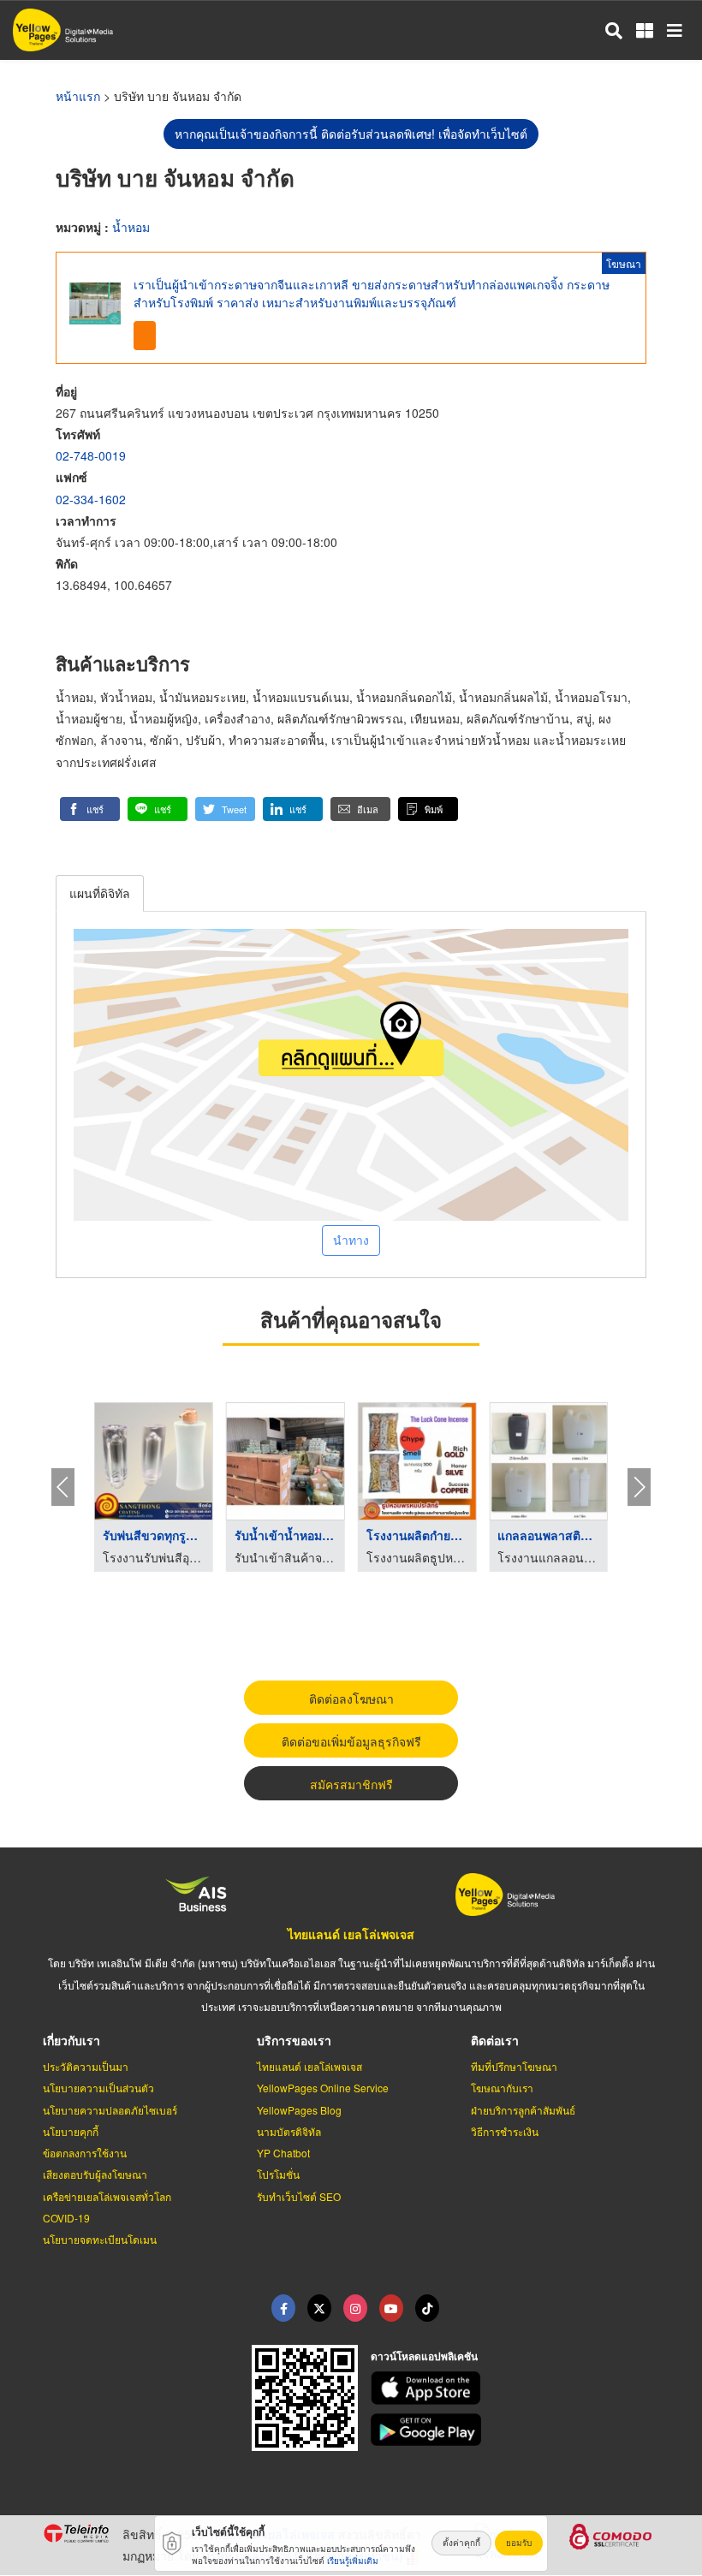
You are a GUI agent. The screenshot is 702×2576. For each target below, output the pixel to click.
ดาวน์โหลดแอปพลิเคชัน (424, 2356)
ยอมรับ (519, 2543)
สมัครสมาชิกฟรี (351, 1784)
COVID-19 (66, 2218)
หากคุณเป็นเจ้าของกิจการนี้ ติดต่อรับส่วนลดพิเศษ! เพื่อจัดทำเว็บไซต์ (351, 134)
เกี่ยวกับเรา (71, 2040)
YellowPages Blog (299, 2110)
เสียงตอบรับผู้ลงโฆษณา (95, 2174)
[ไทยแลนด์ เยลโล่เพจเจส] (319, 2308)
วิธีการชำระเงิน (505, 2131)
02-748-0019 (91, 455)
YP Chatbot (283, 2153)
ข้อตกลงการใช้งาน (85, 2153)
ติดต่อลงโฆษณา (351, 1698)
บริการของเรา (294, 2040)
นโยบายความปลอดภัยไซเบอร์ (110, 2110)
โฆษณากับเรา (502, 2088)
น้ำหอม (131, 227)
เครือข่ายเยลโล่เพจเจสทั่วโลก (107, 2196)
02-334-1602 (91, 499)
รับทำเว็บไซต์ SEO (299, 2196)
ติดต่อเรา (495, 2040)
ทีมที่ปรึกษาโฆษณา (514, 2066)
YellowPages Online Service (323, 2088)
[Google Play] (515, 2430)
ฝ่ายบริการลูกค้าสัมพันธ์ (523, 2110)
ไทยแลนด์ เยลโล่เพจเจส (351, 1934)
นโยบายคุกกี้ (71, 2131)
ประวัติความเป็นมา (86, 2066)
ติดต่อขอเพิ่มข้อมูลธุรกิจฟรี (351, 1741)
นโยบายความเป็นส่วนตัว (98, 2088)
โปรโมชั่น (278, 2174)
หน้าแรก (78, 96)
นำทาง (351, 1240)
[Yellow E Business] (283, 2308)
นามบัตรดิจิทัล (289, 2131)
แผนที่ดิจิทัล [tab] (100, 893)
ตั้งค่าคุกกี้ (461, 2543)
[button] (90, 809)
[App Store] (515, 2388)
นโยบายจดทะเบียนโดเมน (100, 2239)
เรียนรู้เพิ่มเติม (353, 2561)
